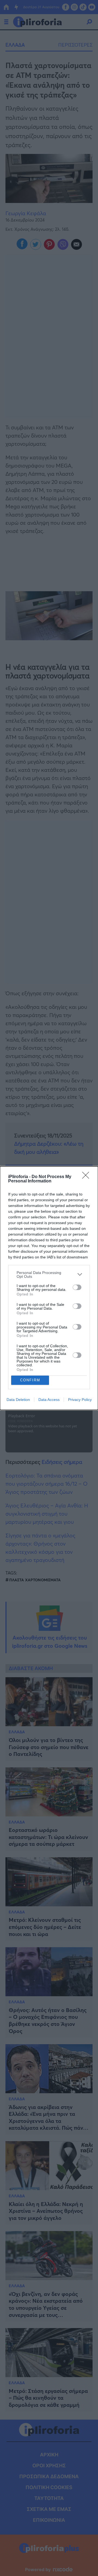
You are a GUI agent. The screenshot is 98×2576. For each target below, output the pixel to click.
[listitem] (49, 1275)
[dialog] (49, 1288)
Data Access (49, 1400)
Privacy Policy (80, 1400)
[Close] (87, 1177)
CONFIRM (30, 1380)
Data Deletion (18, 1400)
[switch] (77, 1287)
